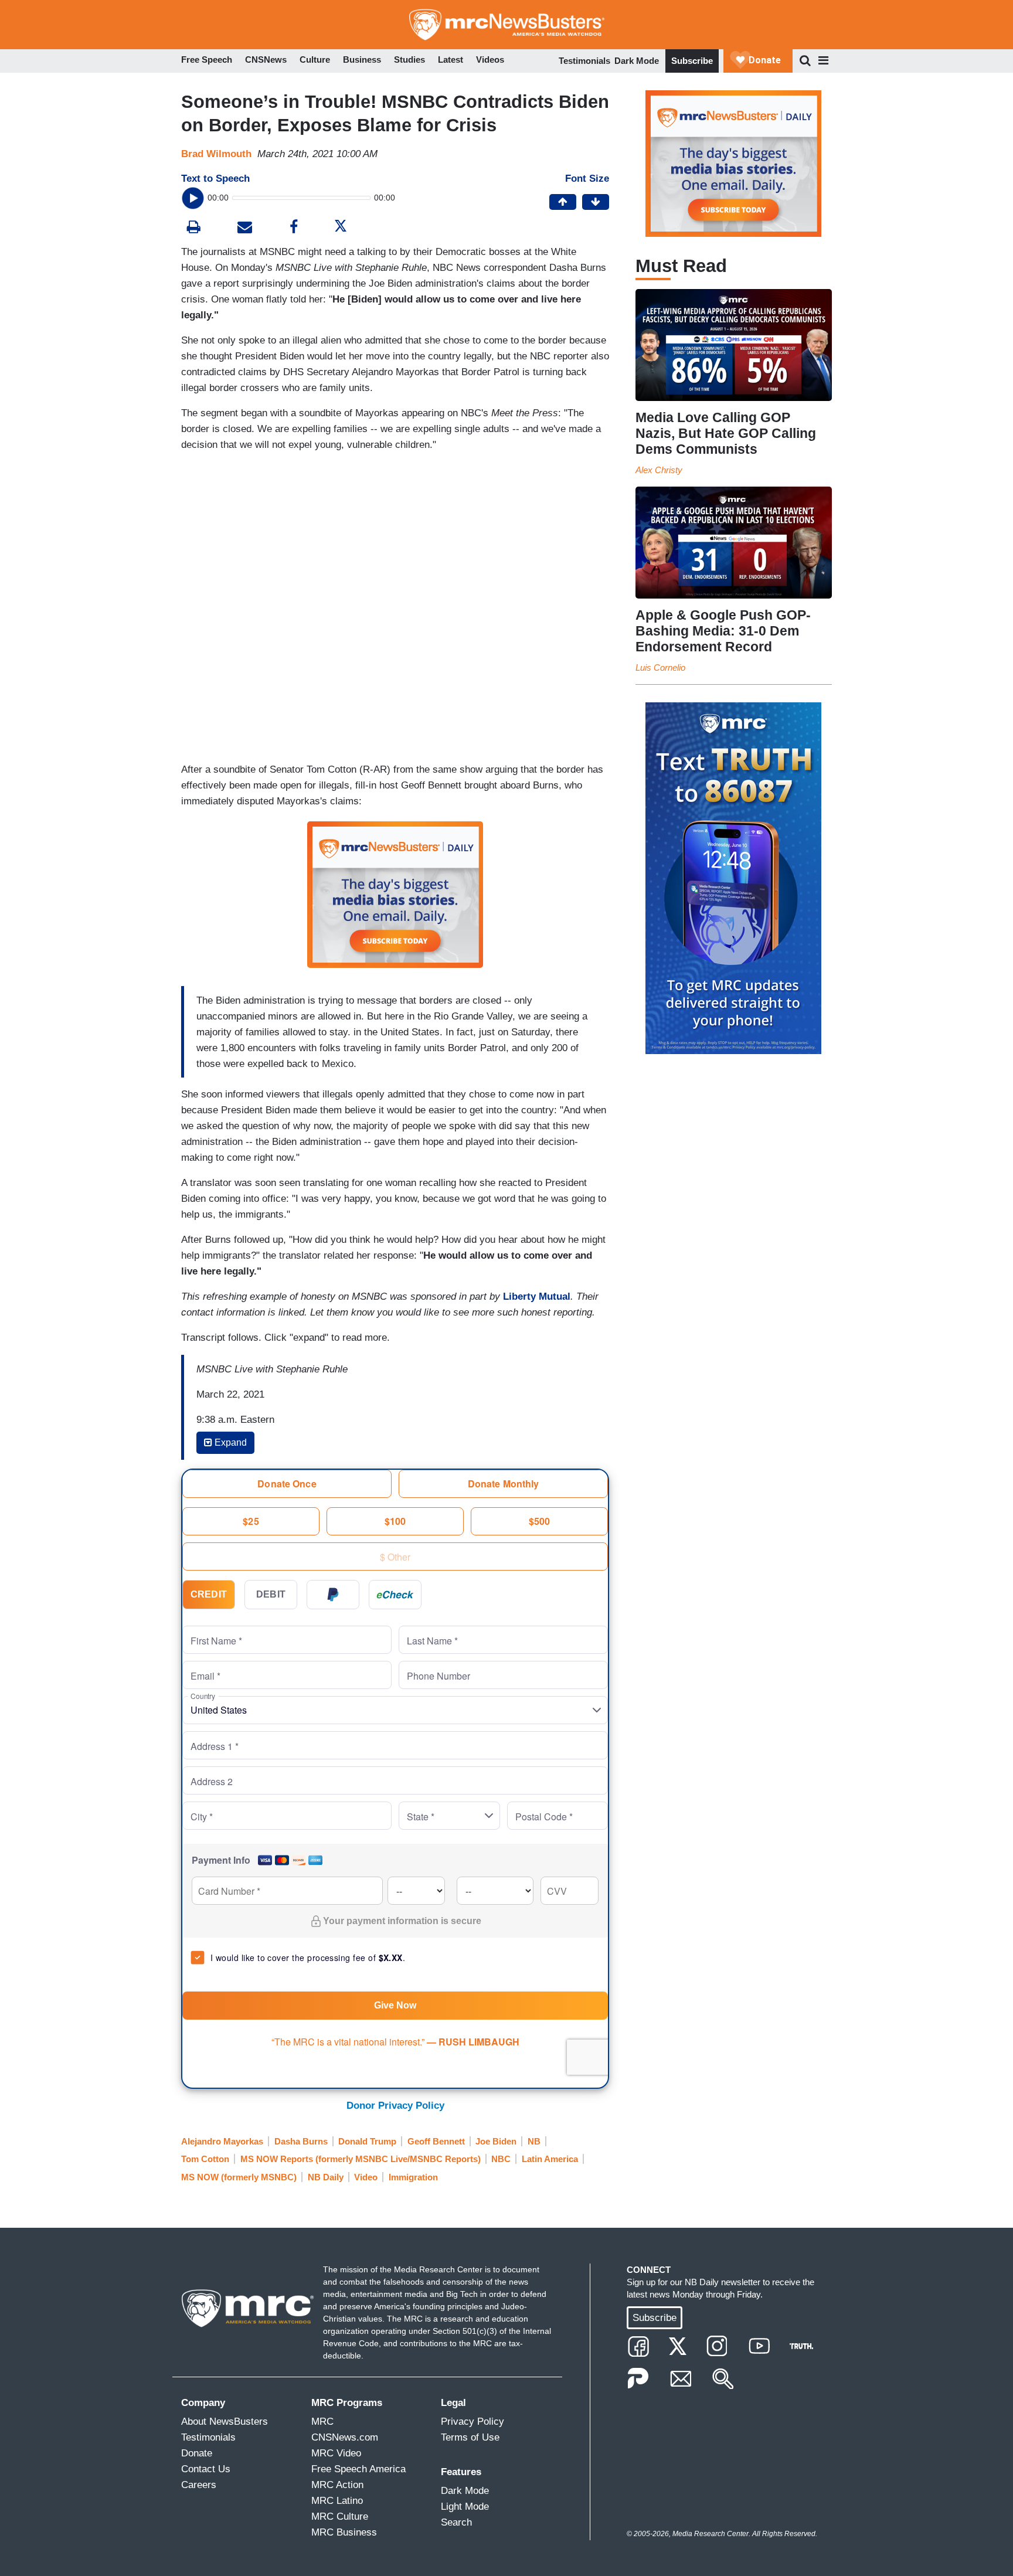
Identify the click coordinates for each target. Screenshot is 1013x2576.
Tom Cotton (205, 2159)
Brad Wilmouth (216, 154)
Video (366, 2177)
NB (534, 2141)
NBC (501, 2159)
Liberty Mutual (537, 1297)
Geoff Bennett (436, 2141)
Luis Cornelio (660, 667)
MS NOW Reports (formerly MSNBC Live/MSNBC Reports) (361, 2159)
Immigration (413, 2177)
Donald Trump (367, 2141)
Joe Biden (496, 2141)
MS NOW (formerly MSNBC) (239, 2177)
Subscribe (692, 61)
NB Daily (326, 2177)
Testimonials (584, 61)
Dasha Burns (301, 2141)
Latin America (550, 2159)
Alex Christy (659, 470)
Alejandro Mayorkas (222, 2141)
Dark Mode (637, 61)
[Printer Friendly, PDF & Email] (245, 228)
